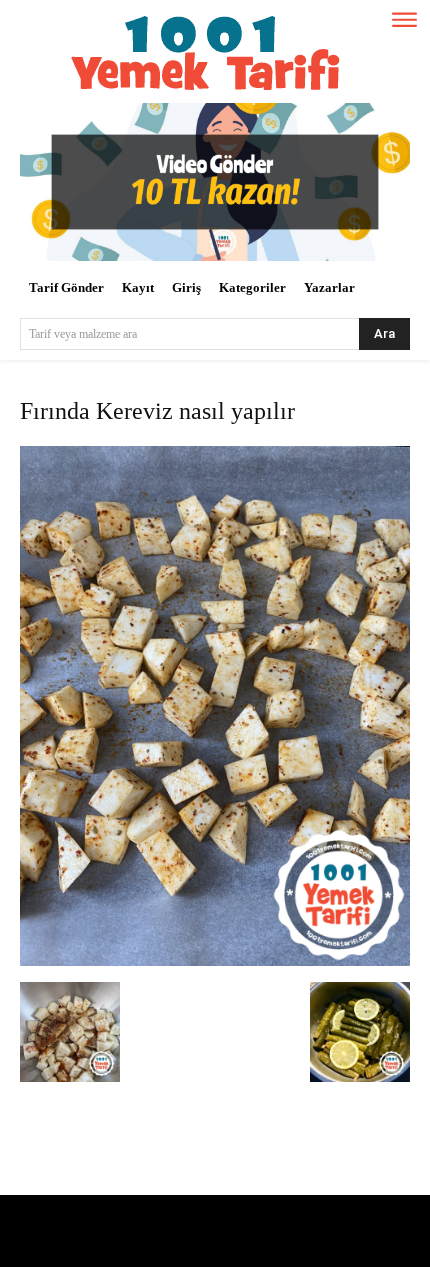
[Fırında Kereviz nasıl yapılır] (215, 961)
